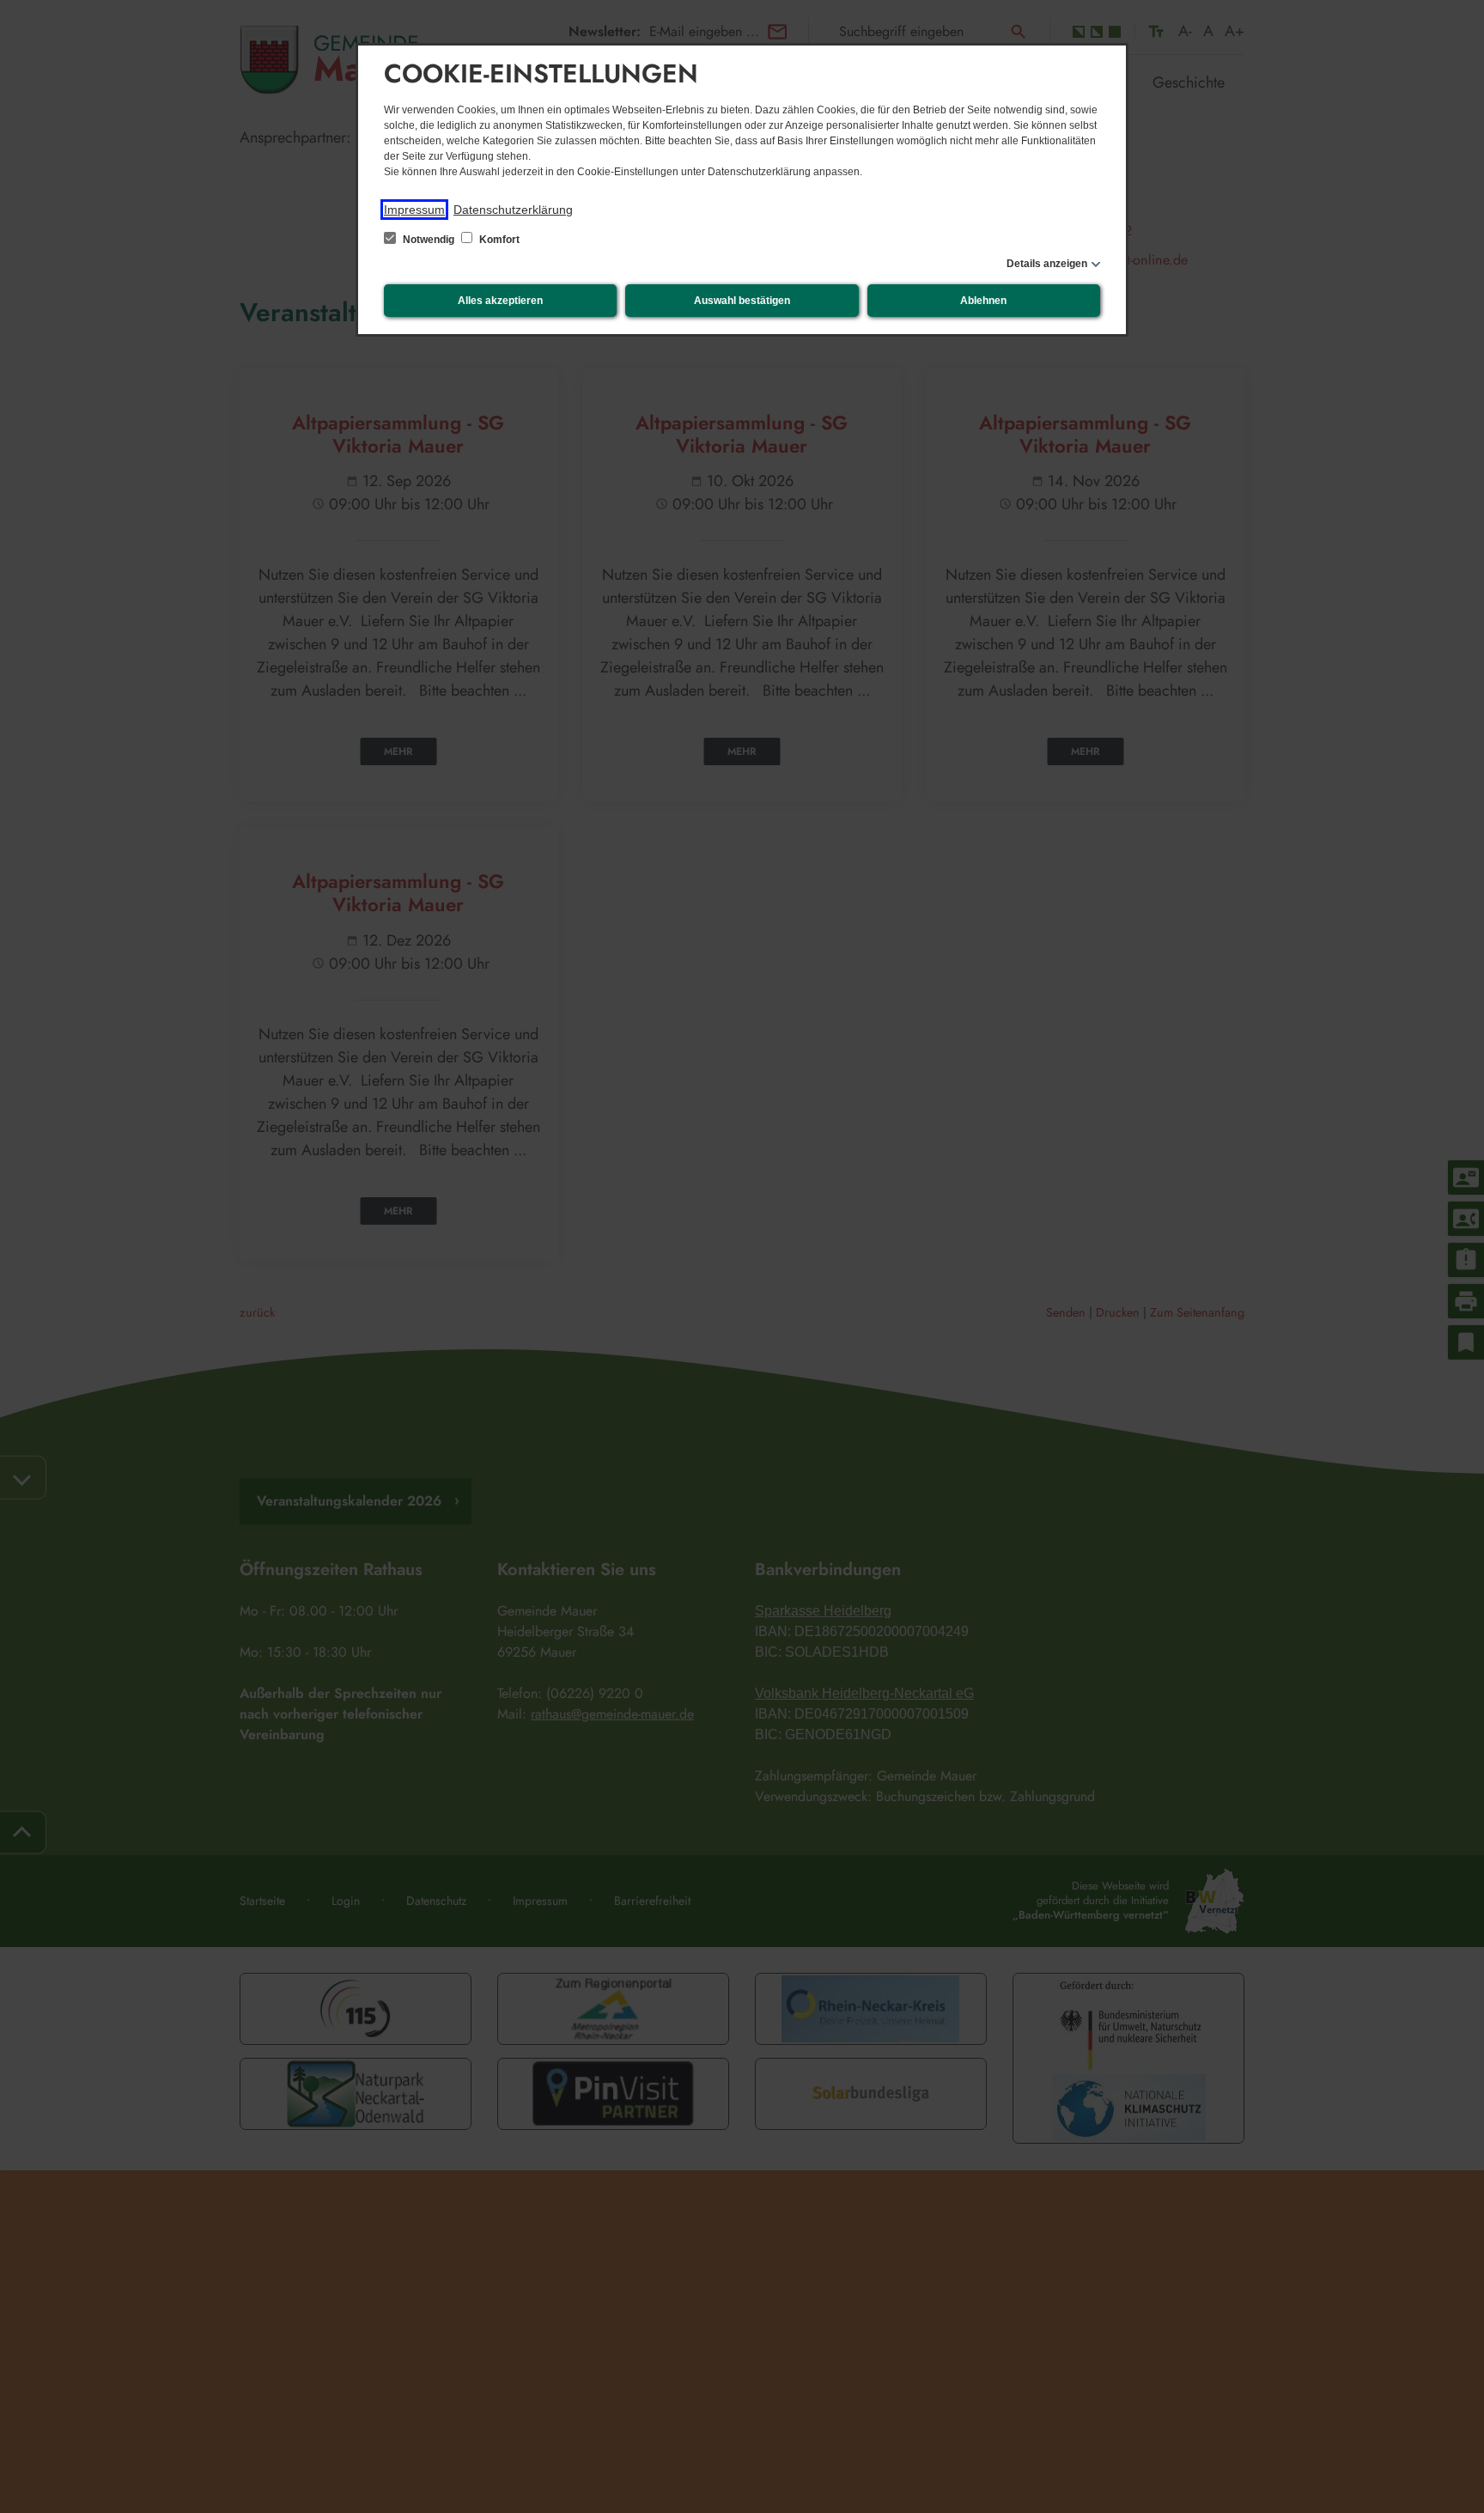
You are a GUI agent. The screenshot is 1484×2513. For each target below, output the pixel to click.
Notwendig (429, 240)
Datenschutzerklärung (513, 210)
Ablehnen (983, 301)
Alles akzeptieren (500, 301)
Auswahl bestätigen (742, 301)
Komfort (498, 240)
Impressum (414, 210)
